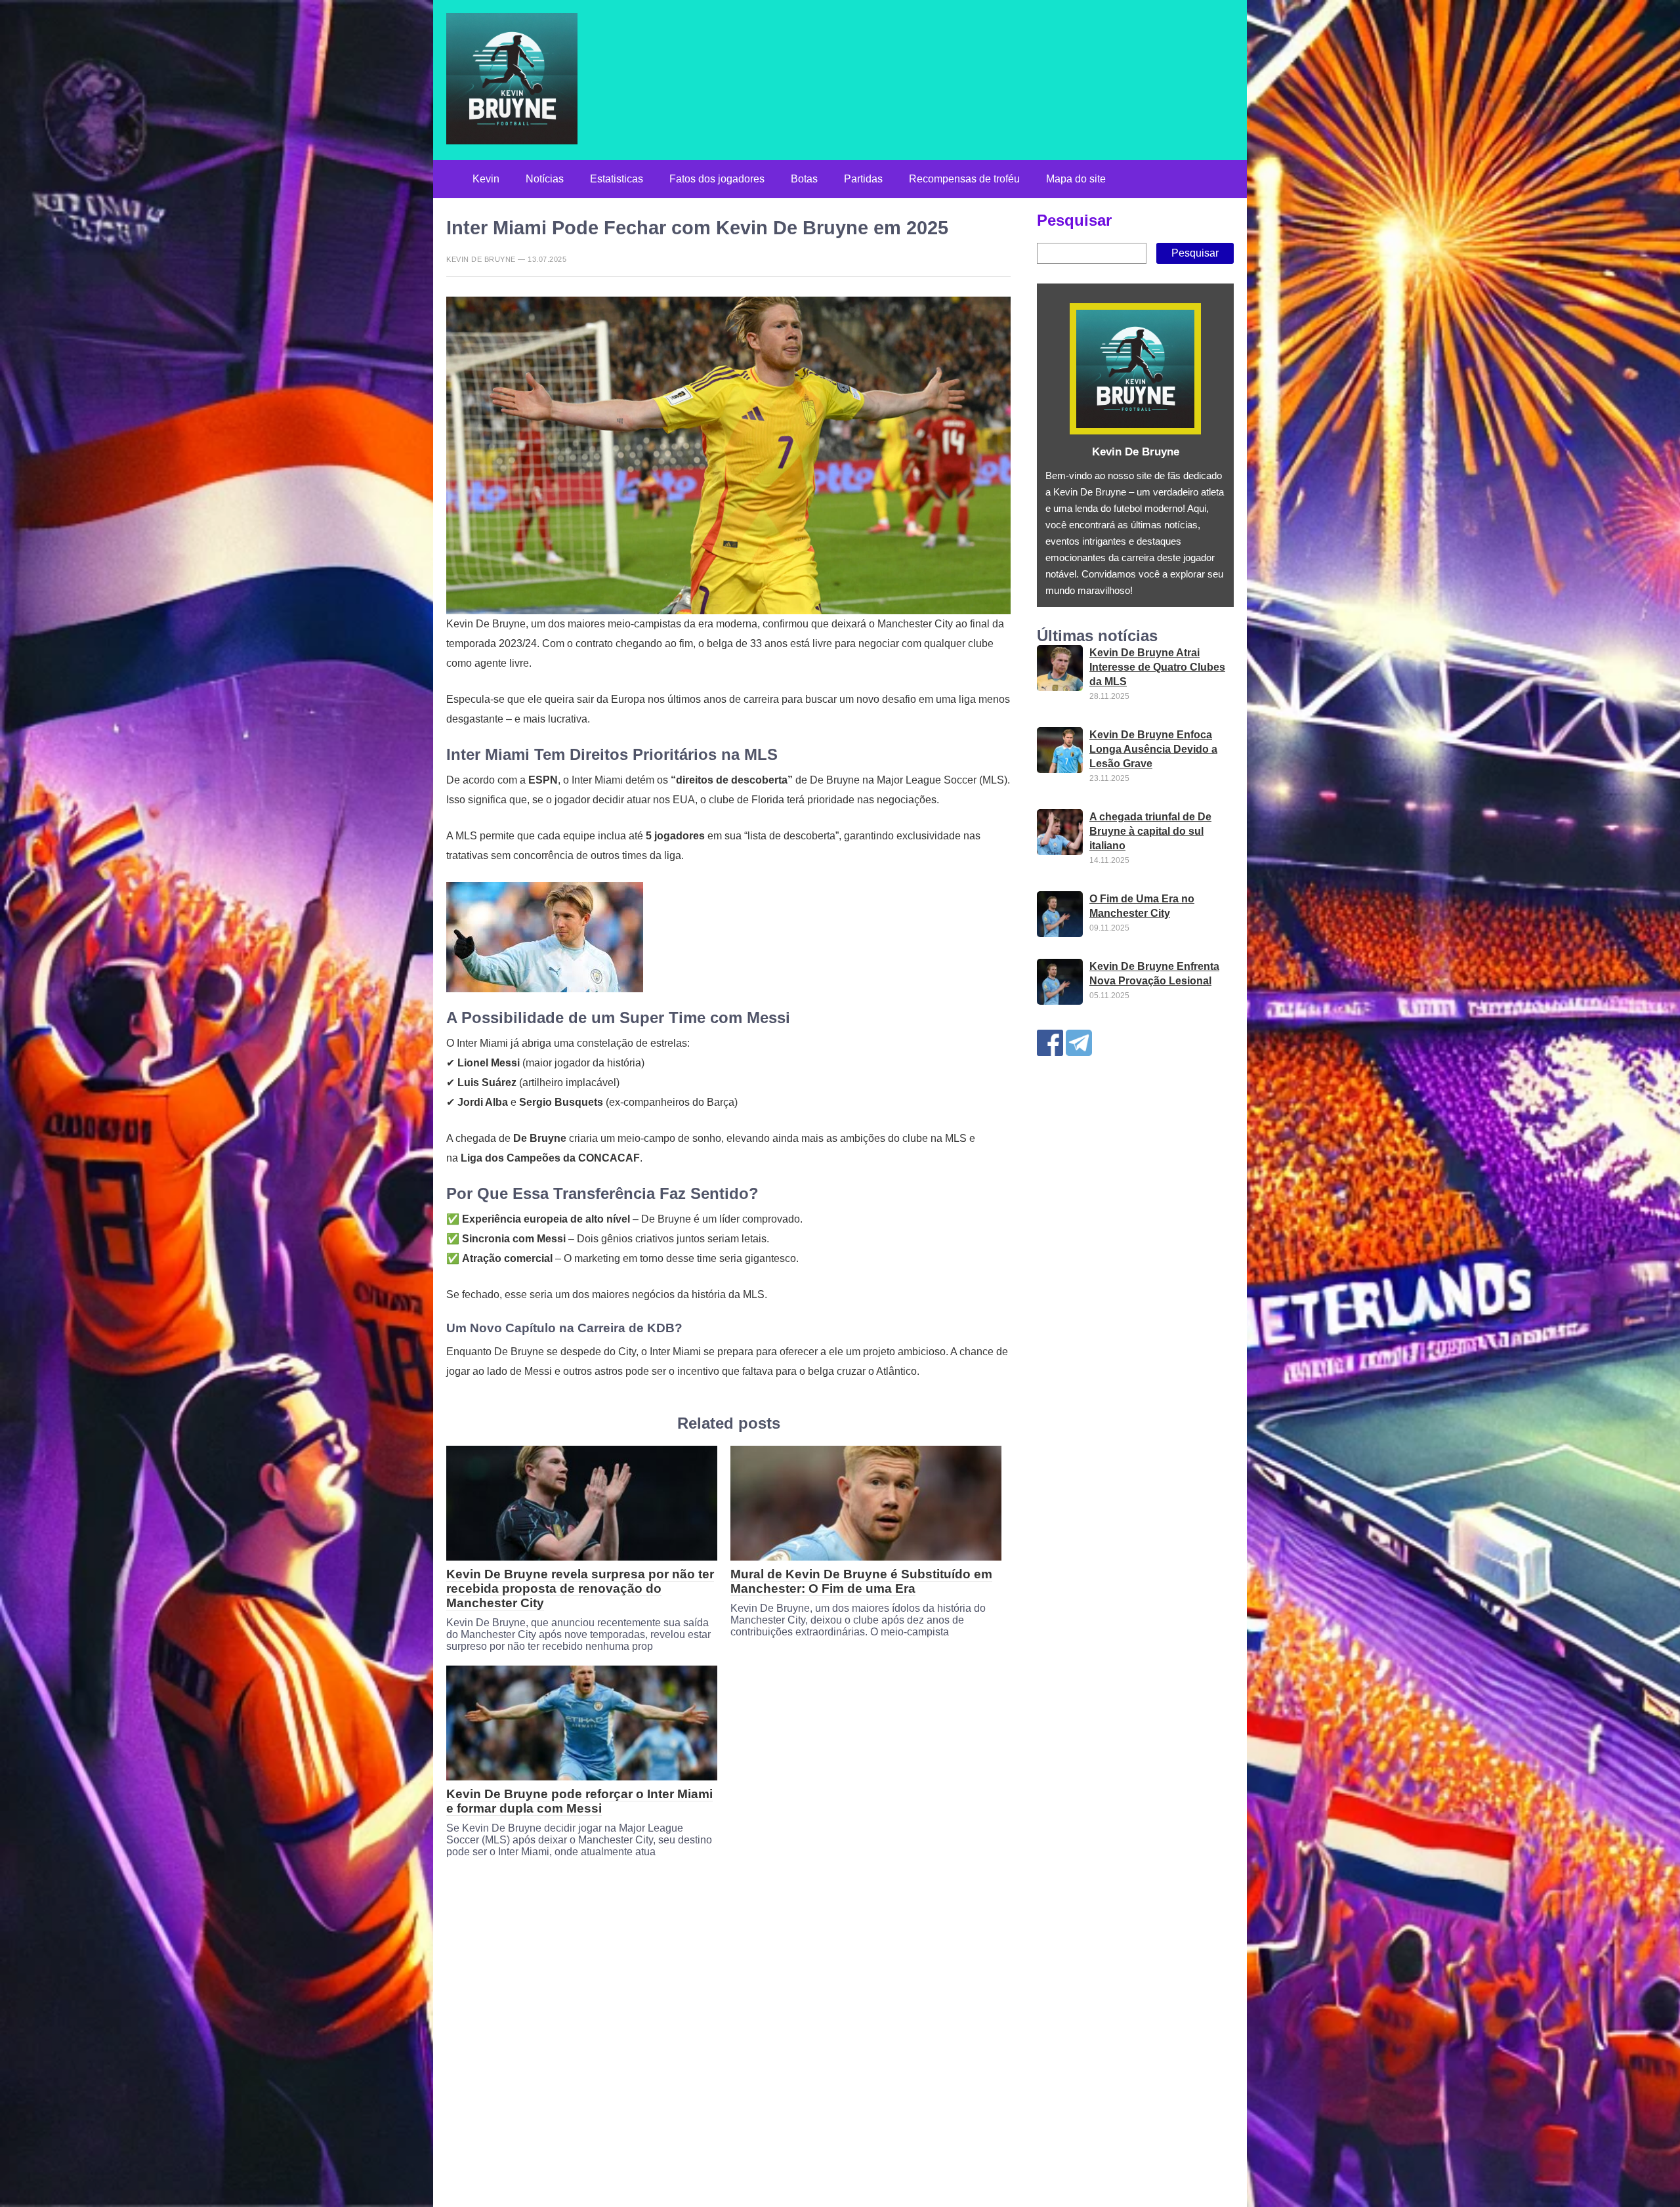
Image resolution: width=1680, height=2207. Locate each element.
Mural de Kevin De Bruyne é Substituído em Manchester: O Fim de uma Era (861, 1581)
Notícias (545, 179)
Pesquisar (1074, 220)
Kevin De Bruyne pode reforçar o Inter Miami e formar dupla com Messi (579, 1801)
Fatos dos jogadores (717, 179)
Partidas (863, 179)
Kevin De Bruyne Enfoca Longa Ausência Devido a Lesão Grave (1153, 749)
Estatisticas (617, 179)
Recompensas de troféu (964, 179)
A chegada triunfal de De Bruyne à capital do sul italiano (1150, 831)
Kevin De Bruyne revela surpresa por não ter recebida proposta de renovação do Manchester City (580, 1588)
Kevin (486, 179)
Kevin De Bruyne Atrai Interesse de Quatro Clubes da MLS (1157, 667)
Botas (804, 179)
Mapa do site (1076, 179)
